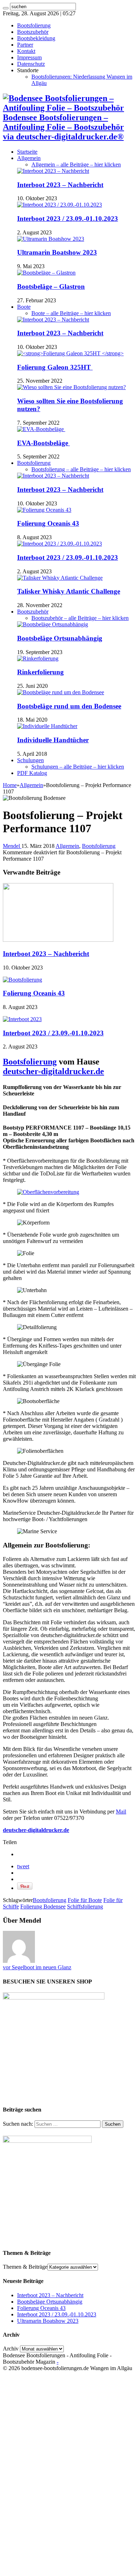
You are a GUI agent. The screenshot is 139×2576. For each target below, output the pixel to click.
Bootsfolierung (34, 25)
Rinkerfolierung (40, 672)
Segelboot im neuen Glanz (37, 1967)
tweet (23, 1866)
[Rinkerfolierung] (38, 658)
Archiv (11, 2349)
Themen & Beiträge (25, 2267)
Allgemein (29, 158)
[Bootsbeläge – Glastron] (46, 273)
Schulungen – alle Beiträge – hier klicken (78, 767)
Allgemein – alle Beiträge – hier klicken (76, 164)
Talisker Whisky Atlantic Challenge (69, 591)
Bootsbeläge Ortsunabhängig (60, 638)
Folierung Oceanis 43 (48, 523)
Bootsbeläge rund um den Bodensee (69, 706)
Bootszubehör (33, 32)
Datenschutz (31, 64)
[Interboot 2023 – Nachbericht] (53, 171)
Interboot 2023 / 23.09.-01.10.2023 (68, 219)
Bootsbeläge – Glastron (51, 286)
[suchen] (6, 8)
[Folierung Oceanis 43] (44, 510)
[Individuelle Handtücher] (47, 726)
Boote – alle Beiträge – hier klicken (71, 313)
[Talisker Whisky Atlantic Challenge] (60, 578)
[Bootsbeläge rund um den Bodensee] (61, 692)
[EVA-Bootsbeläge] (41, 429)
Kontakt (26, 51)
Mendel (12, 846)
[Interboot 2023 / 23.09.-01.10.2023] (60, 205)
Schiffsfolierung (85, 1906)
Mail (121, 1812)
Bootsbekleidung (36, 38)
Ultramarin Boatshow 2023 (57, 252)
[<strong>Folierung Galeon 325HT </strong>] (70, 353)
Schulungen (30, 760)
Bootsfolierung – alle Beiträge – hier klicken (81, 469)
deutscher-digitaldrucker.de (53, 1071)
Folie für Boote (85, 1900)
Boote (24, 307)
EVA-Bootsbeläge (43, 443)
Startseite (27, 152)
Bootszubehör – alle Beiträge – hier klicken (80, 618)
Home (10, 785)
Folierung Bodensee (43, 1906)
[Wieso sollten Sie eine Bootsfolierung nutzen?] (71, 387)
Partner (25, 45)
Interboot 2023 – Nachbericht (60, 185)
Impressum (29, 57)
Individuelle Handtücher (53, 740)
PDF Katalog (32, 773)
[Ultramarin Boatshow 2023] (51, 239)
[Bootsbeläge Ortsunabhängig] (53, 624)
